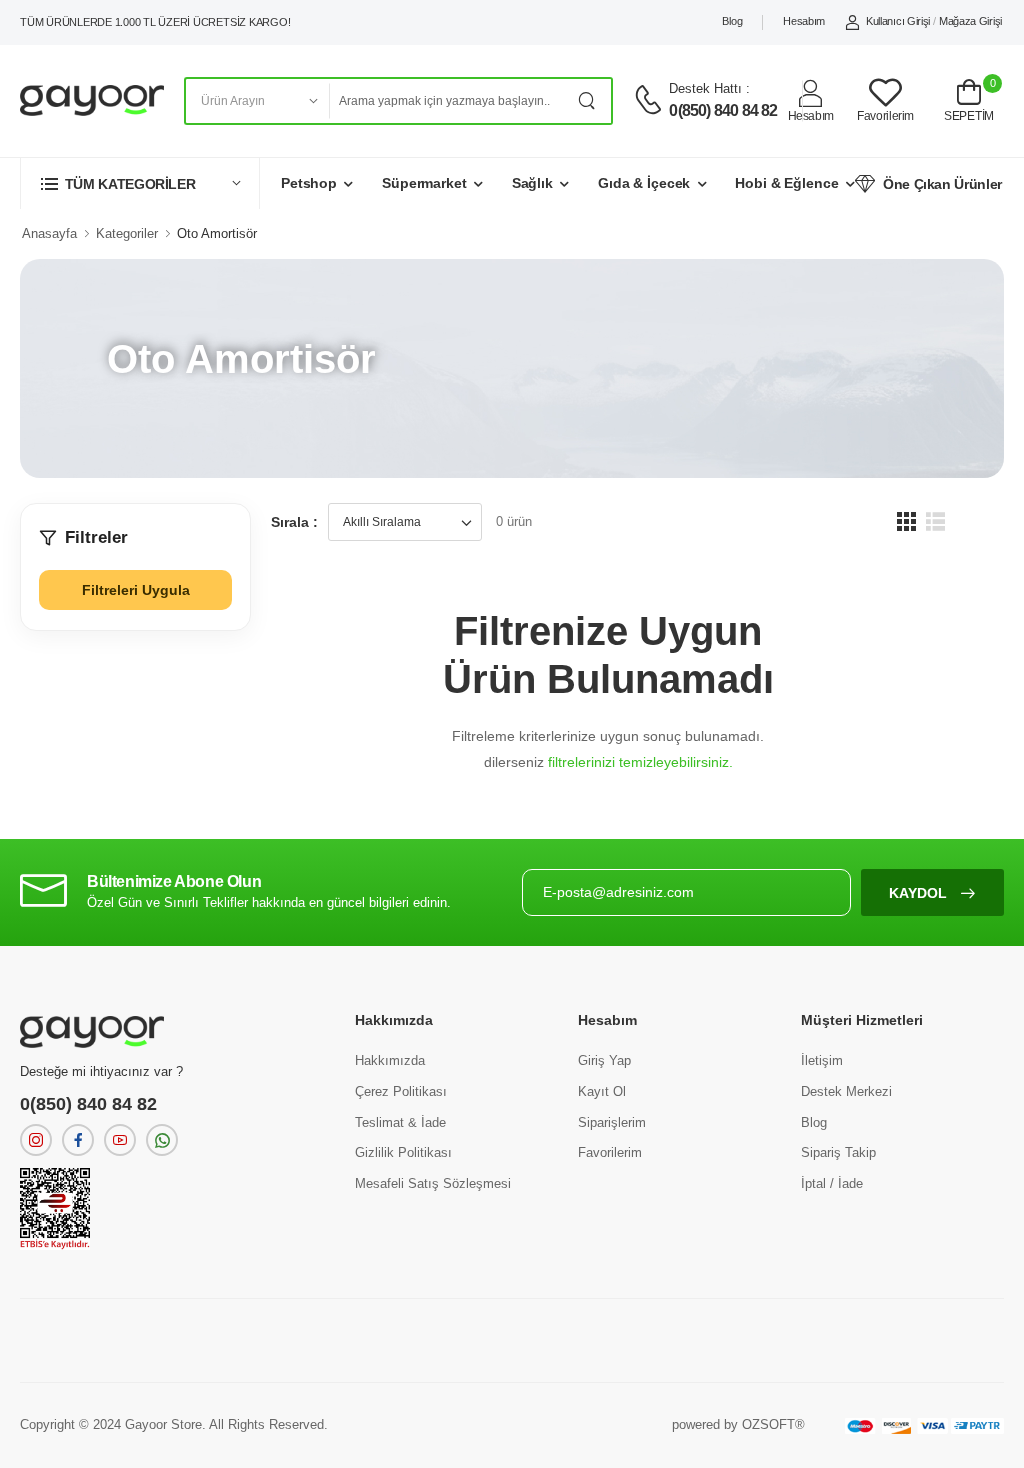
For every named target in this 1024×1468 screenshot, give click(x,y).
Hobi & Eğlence (786, 183)
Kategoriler (127, 233)
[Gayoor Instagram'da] (36, 1140)
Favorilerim (610, 1152)
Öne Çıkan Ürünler (942, 184)
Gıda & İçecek (644, 183)
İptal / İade (832, 1183)
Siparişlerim (612, 1122)
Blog (732, 21)
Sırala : (294, 522)
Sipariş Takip (838, 1152)
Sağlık (532, 183)
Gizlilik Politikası (403, 1152)
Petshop (309, 183)
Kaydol (920, 893)
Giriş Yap (604, 1060)
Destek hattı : (709, 88)
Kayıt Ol (602, 1091)
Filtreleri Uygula (136, 590)
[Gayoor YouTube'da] (120, 1140)
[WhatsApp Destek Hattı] (162, 1140)
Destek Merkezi (846, 1091)
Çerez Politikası (401, 1091)
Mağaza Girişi (970, 21)
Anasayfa (49, 233)
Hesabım (804, 21)
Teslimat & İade (400, 1122)
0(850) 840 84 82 (723, 110)
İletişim (822, 1060)
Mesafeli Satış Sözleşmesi (433, 1183)
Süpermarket (424, 183)
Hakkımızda (390, 1060)
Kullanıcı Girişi (898, 21)
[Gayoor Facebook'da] (78, 1140)
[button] (140, 183)
